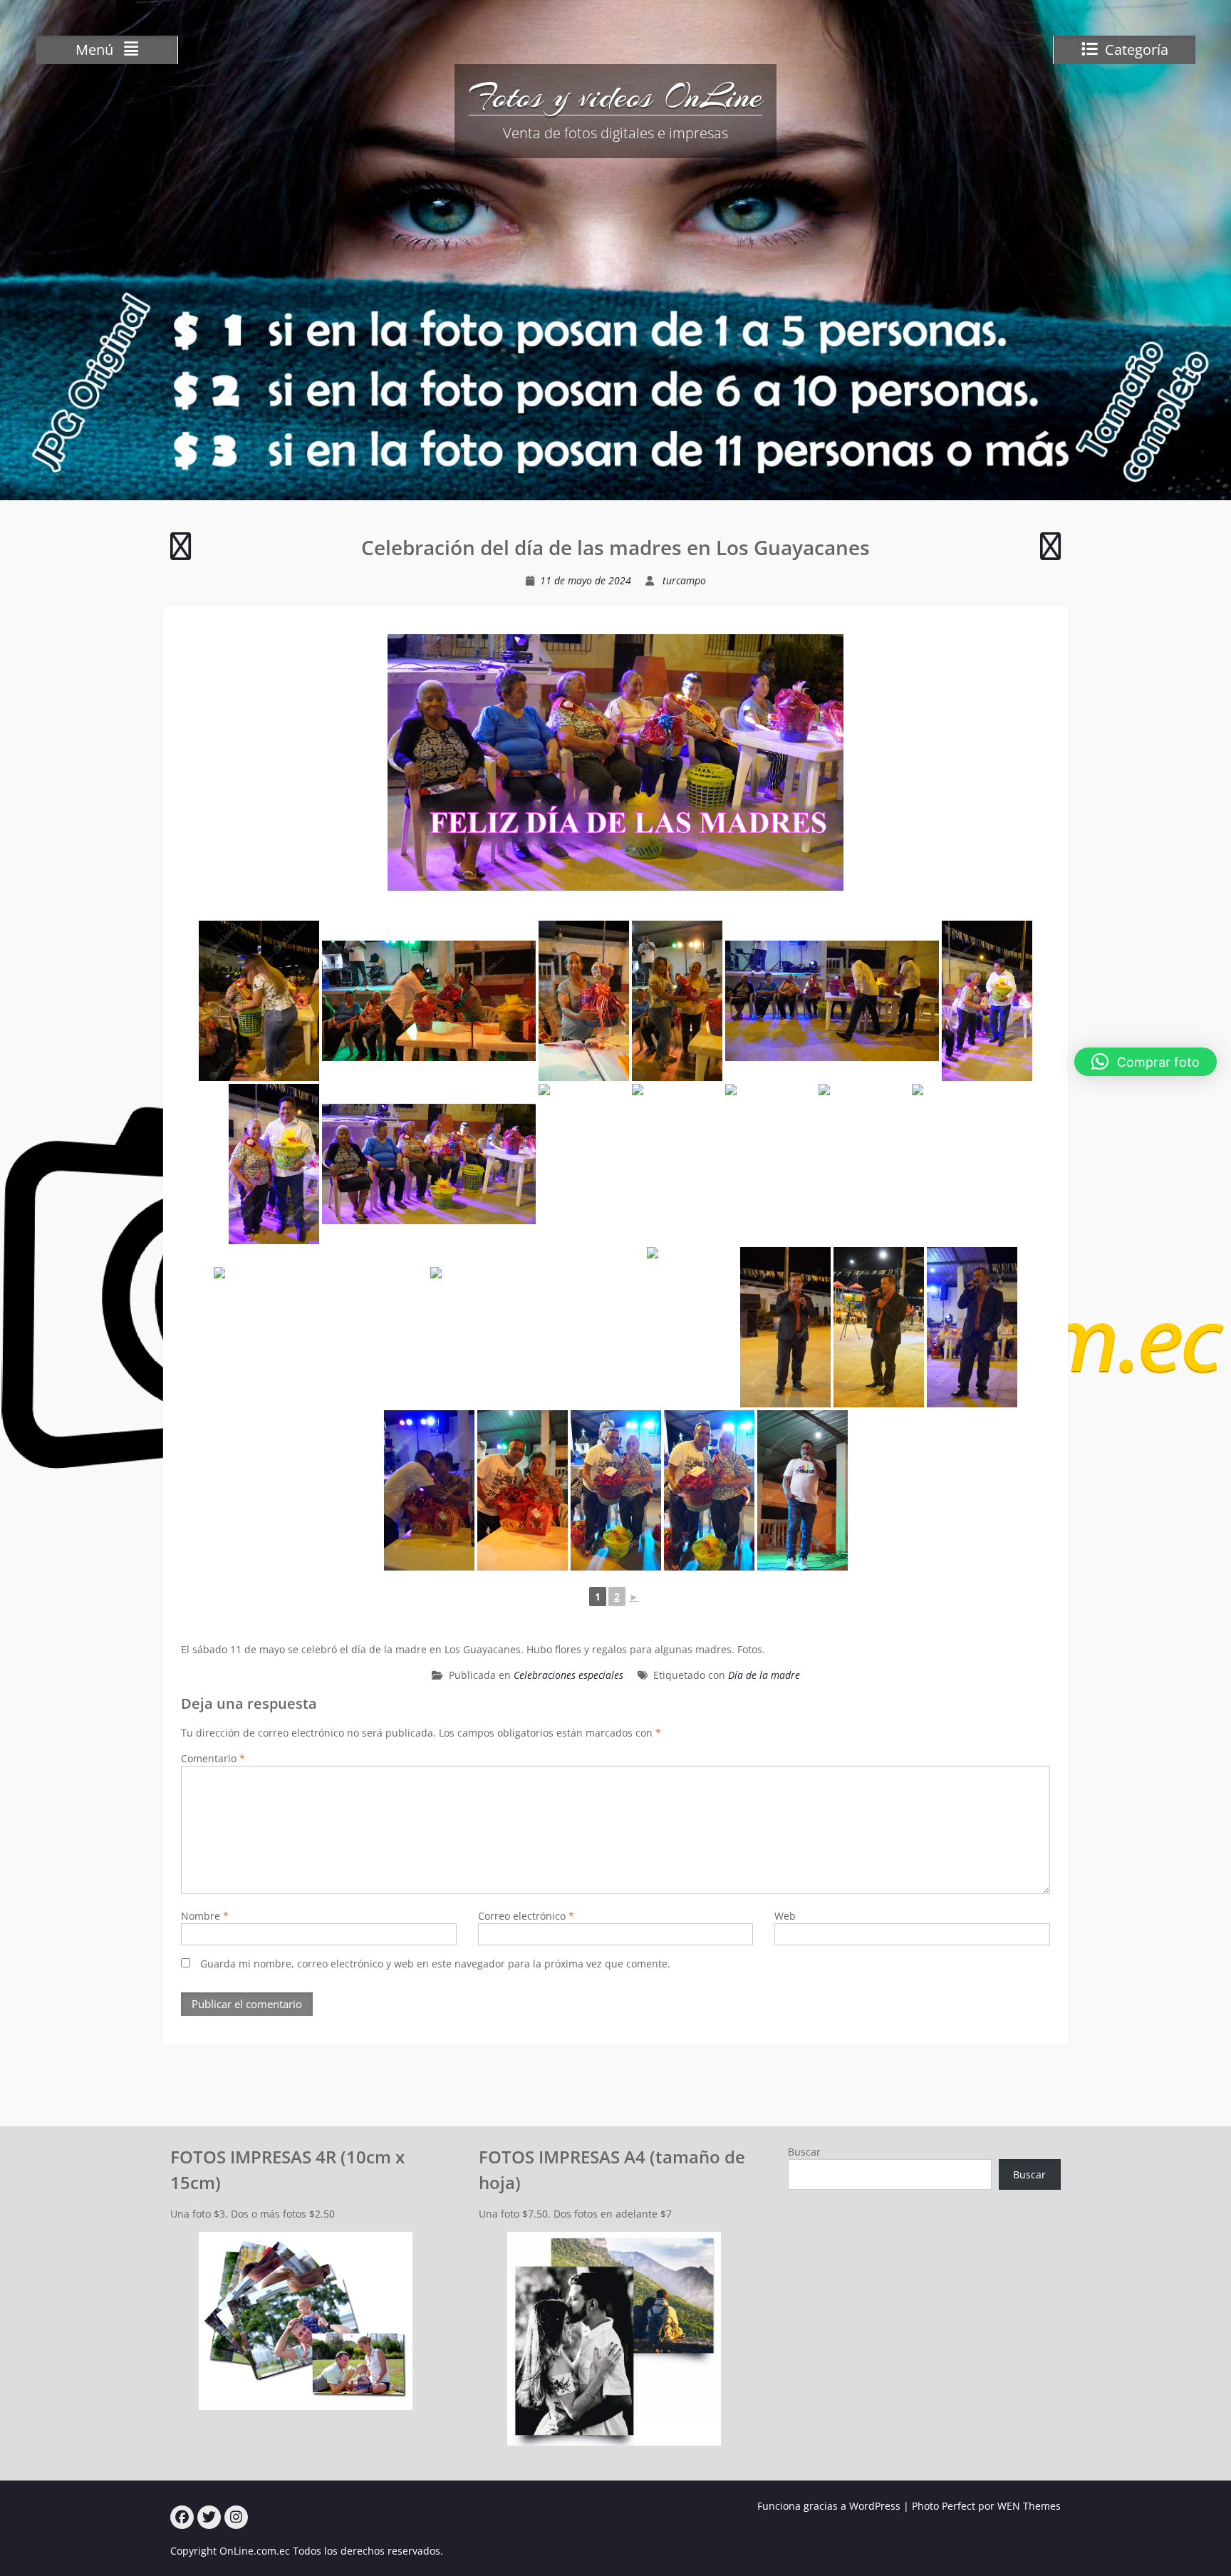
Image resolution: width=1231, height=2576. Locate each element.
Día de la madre (764, 1675)
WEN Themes (1029, 2506)
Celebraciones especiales (568, 1675)
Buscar (804, 2152)
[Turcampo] (182, 2517)
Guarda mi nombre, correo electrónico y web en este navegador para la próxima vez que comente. (435, 1964)
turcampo (684, 580)
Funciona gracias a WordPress (829, 2506)
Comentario (213, 1758)
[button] (1146, 1062)
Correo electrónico (526, 1916)
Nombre (205, 1916)
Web (785, 1916)
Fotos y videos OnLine (615, 96)
